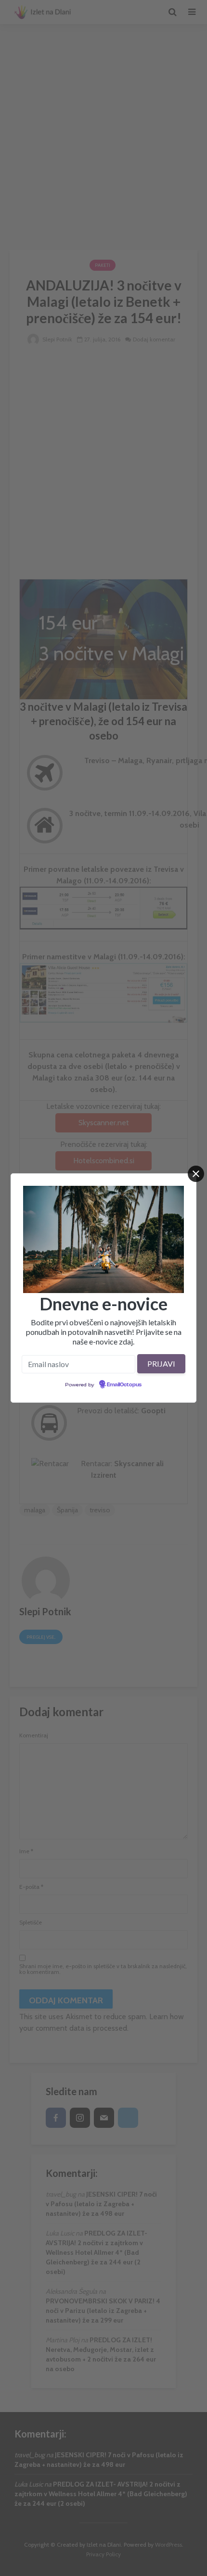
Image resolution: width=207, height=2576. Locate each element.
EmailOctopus (124, 1385)
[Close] (196, 1174)
